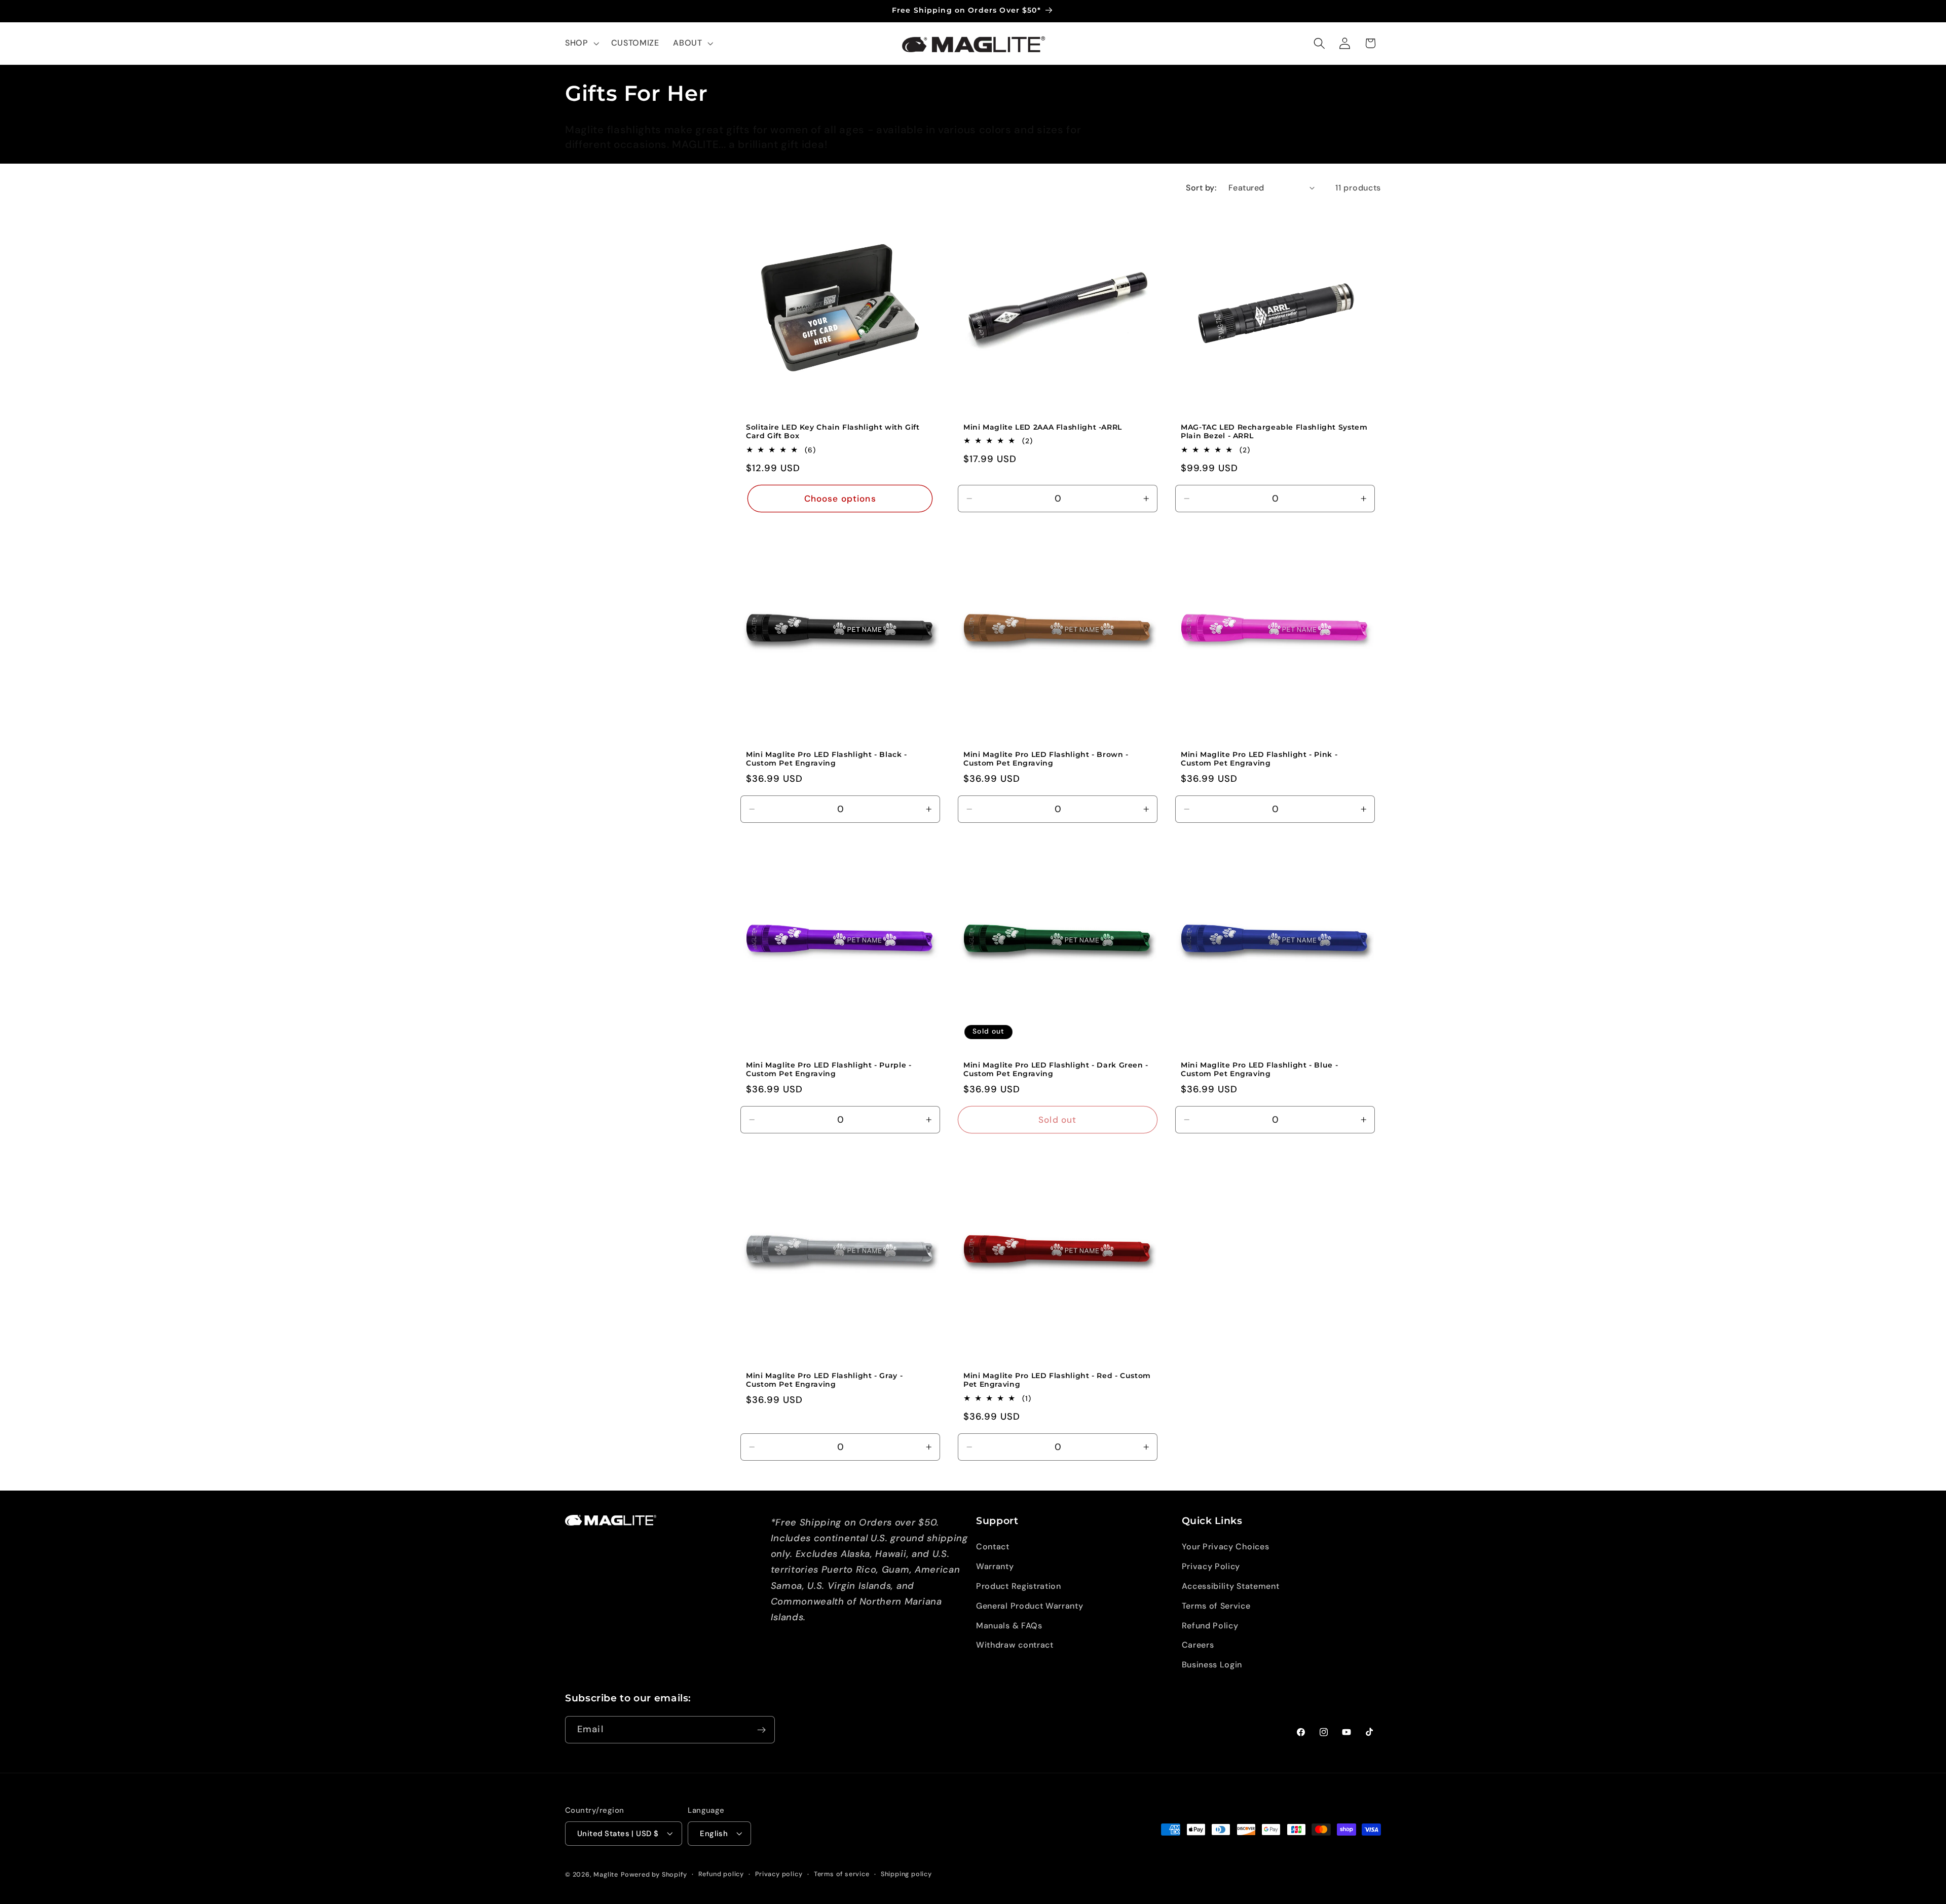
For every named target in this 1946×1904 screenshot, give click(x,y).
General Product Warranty (1030, 1606)
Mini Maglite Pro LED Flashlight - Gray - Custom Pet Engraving (824, 1380)
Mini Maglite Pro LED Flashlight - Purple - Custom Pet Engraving (829, 1070)
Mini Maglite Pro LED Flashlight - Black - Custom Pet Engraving (827, 759)
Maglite (606, 1874)
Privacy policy (779, 1874)
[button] (581, 44)
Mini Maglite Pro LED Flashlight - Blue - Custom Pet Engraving (1259, 1070)
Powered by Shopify (654, 1874)
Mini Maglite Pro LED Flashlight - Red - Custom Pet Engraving (1057, 1380)
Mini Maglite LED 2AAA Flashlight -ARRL (1043, 427)
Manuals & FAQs (1009, 1626)
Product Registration (1019, 1586)
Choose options (840, 499)
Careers (1198, 1645)
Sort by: (1201, 188)
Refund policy (721, 1874)
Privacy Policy (1211, 1566)
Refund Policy (1210, 1626)
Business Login (1212, 1665)
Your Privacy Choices (1226, 1547)
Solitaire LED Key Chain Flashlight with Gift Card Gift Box (833, 432)
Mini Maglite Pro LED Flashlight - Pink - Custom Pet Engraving (1259, 759)
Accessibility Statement (1231, 1586)
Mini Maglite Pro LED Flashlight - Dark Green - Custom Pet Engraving (1056, 1070)
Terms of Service (1216, 1606)
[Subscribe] (761, 1730)
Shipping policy (906, 1874)
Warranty (995, 1566)
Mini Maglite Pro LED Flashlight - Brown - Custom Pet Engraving (1046, 759)
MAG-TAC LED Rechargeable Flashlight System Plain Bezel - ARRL (1274, 432)
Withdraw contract (1015, 1645)
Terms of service (842, 1874)
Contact (993, 1547)
